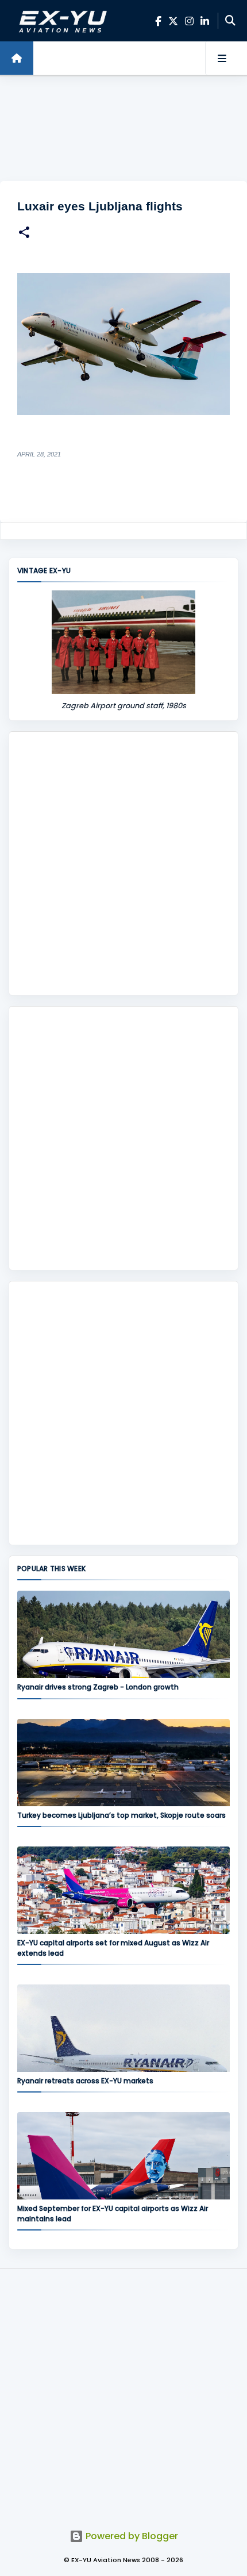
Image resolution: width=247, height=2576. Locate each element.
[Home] (17, 58)
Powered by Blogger (131, 2536)
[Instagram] (189, 21)
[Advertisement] (123, 129)
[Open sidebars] (222, 58)
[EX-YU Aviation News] (61, 21)
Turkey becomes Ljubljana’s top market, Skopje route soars (121, 1815)
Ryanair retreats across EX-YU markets (85, 2081)
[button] (24, 234)
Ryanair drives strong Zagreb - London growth (98, 1687)
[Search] (230, 21)
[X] (173, 21)
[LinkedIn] (205, 21)
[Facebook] (158, 21)
